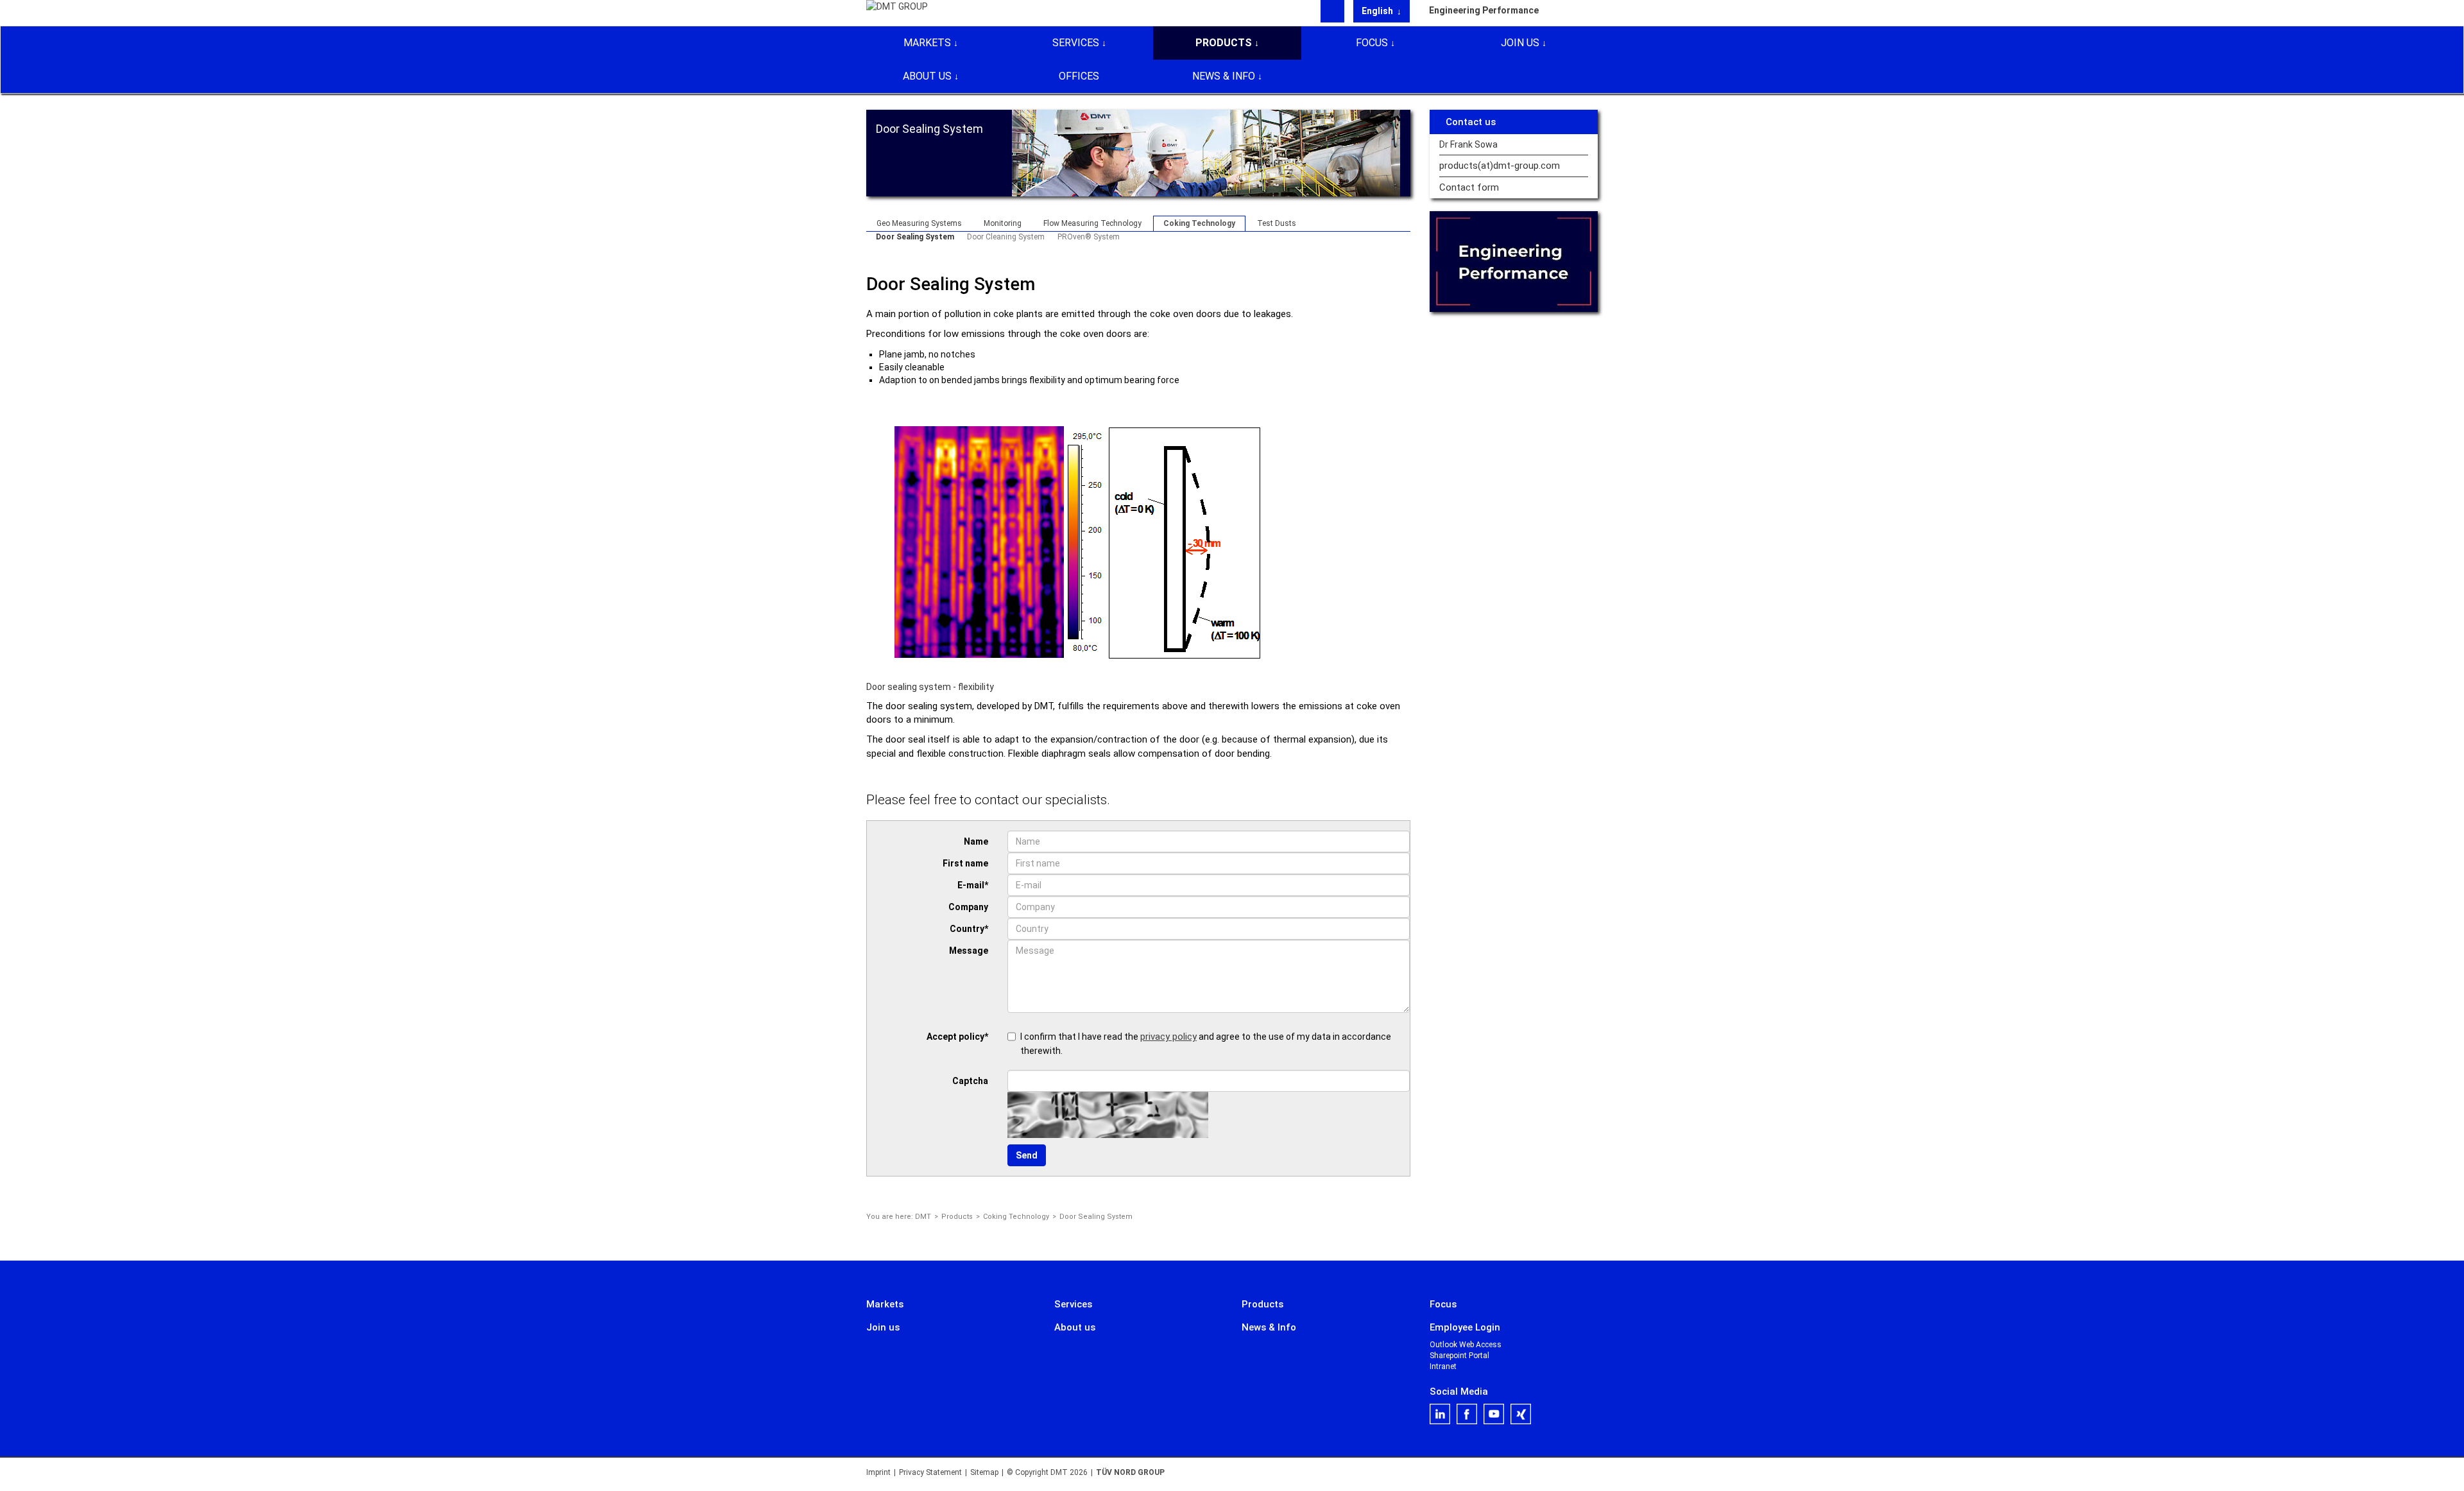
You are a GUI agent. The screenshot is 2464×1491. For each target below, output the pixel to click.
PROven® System (1089, 237)
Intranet (1443, 1366)
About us (927, 76)
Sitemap (984, 1472)
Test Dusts (1277, 223)
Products (1224, 43)
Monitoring (1003, 223)
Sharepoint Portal (1459, 1356)
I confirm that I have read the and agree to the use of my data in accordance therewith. (1206, 1043)
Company (968, 907)
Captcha (970, 1081)
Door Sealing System (915, 237)
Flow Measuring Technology (1092, 223)
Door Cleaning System (1006, 237)
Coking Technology (1199, 223)
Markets (927, 43)
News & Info (1224, 76)
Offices (1079, 76)
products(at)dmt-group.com (1500, 166)
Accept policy (957, 1037)
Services (1076, 43)
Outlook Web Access (1466, 1345)
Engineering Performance (1484, 10)
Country (969, 929)
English (1378, 11)
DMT (923, 1217)
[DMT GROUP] (897, 12)
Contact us (1471, 122)
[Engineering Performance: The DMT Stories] (1514, 262)
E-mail (973, 885)
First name (965, 863)
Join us (1520, 43)
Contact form (1469, 188)
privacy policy (1168, 1037)
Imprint (878, 1472)
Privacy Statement (930, 1472)
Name (976, 841)
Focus (1372, 43)
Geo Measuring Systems (919, 223)
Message (969, 951)
